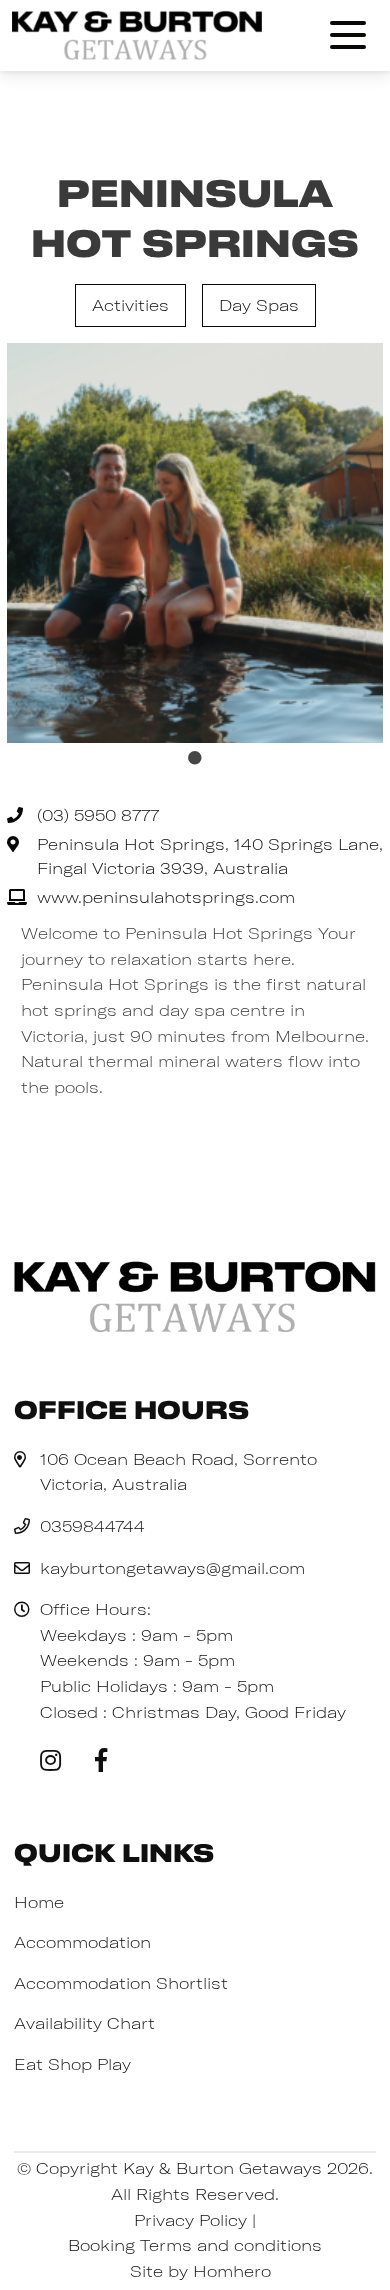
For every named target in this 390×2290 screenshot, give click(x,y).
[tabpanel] (195, 543)
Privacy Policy (190, 2220)
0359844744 (92, 1526)
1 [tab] (195, 758)
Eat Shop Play (72, 2064)
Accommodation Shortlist (121, 1983)
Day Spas (259, 305)
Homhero (232, 2271)
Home (39, 1902)
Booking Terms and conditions (195, 2245)
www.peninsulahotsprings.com (166, 897)
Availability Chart (84, 2023)
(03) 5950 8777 (98, 815)
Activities (130, 305)
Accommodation (82, 1942)
